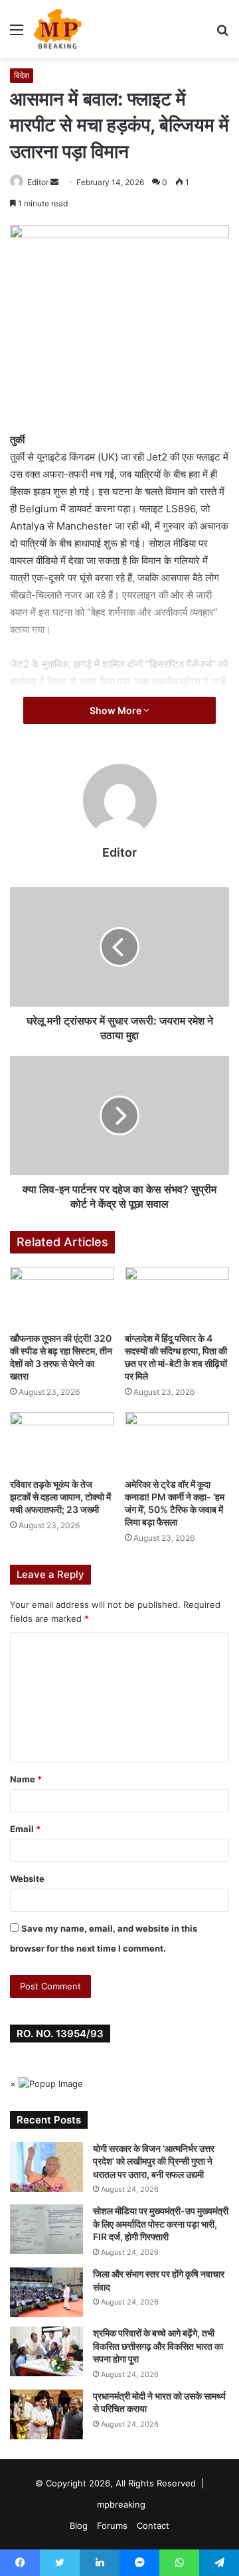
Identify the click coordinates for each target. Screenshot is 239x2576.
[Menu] (17, 34)
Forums (112, 2526)
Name (26, 1779)
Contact (153, 2526)
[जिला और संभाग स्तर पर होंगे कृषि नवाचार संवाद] (46, 2292)
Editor (38, 182)
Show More (117, 710)
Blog (79, 2526)
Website (27, 1879)
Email (25, 1829)
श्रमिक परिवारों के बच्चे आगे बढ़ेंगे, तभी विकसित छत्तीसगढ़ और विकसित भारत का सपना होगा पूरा (158, 2346)
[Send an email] (54, 182)
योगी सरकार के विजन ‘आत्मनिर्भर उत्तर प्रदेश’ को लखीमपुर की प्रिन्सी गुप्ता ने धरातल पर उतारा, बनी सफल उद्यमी (154, 2161)
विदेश (22, 75)
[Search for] (222, 34)
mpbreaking (121, 2504)
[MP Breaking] (58, 29)
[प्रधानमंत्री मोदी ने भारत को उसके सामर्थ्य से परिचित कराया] (46, 2414)
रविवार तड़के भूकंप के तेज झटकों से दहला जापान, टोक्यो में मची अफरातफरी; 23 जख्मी (60, 1497)
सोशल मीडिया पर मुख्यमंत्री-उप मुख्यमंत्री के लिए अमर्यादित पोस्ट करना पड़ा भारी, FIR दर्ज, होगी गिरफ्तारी (161, 2224)
